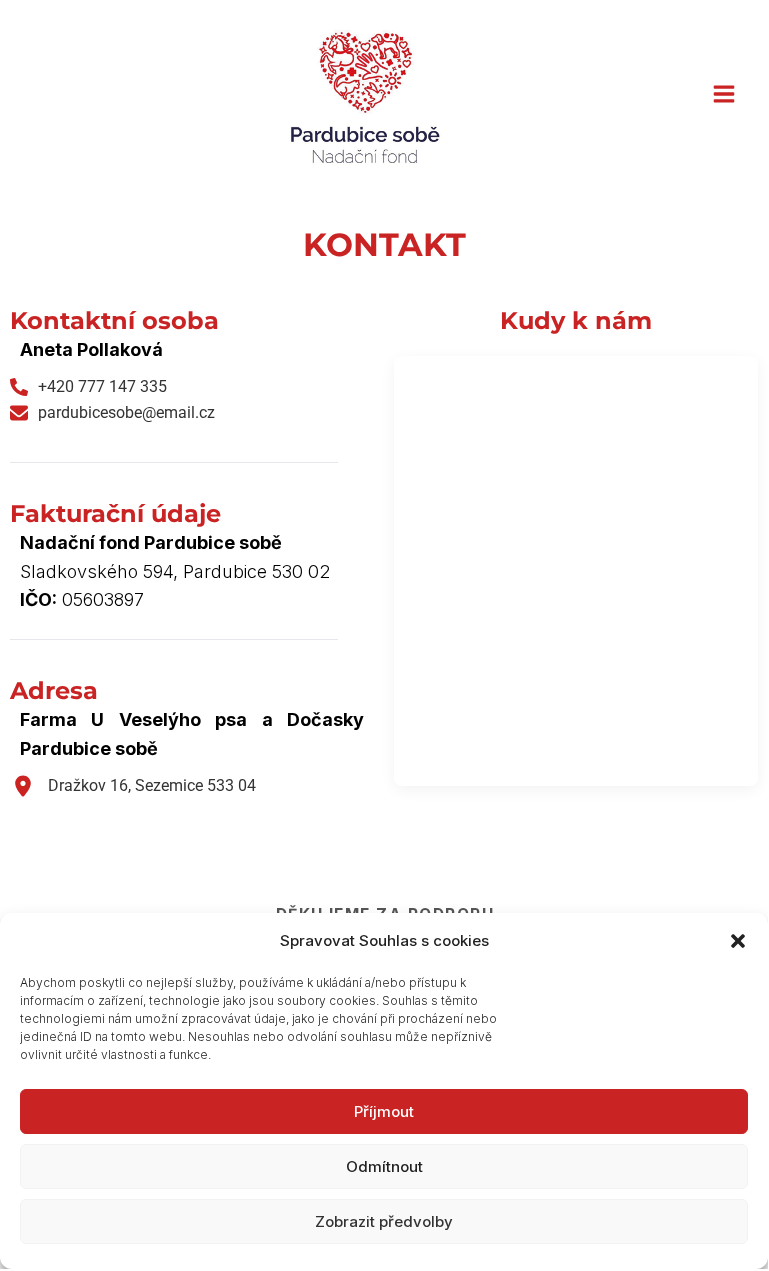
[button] (738, 941)
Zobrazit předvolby (384, 1221)
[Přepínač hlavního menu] (723, 94)
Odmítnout (384, 1166)
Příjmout (384, 1111)
